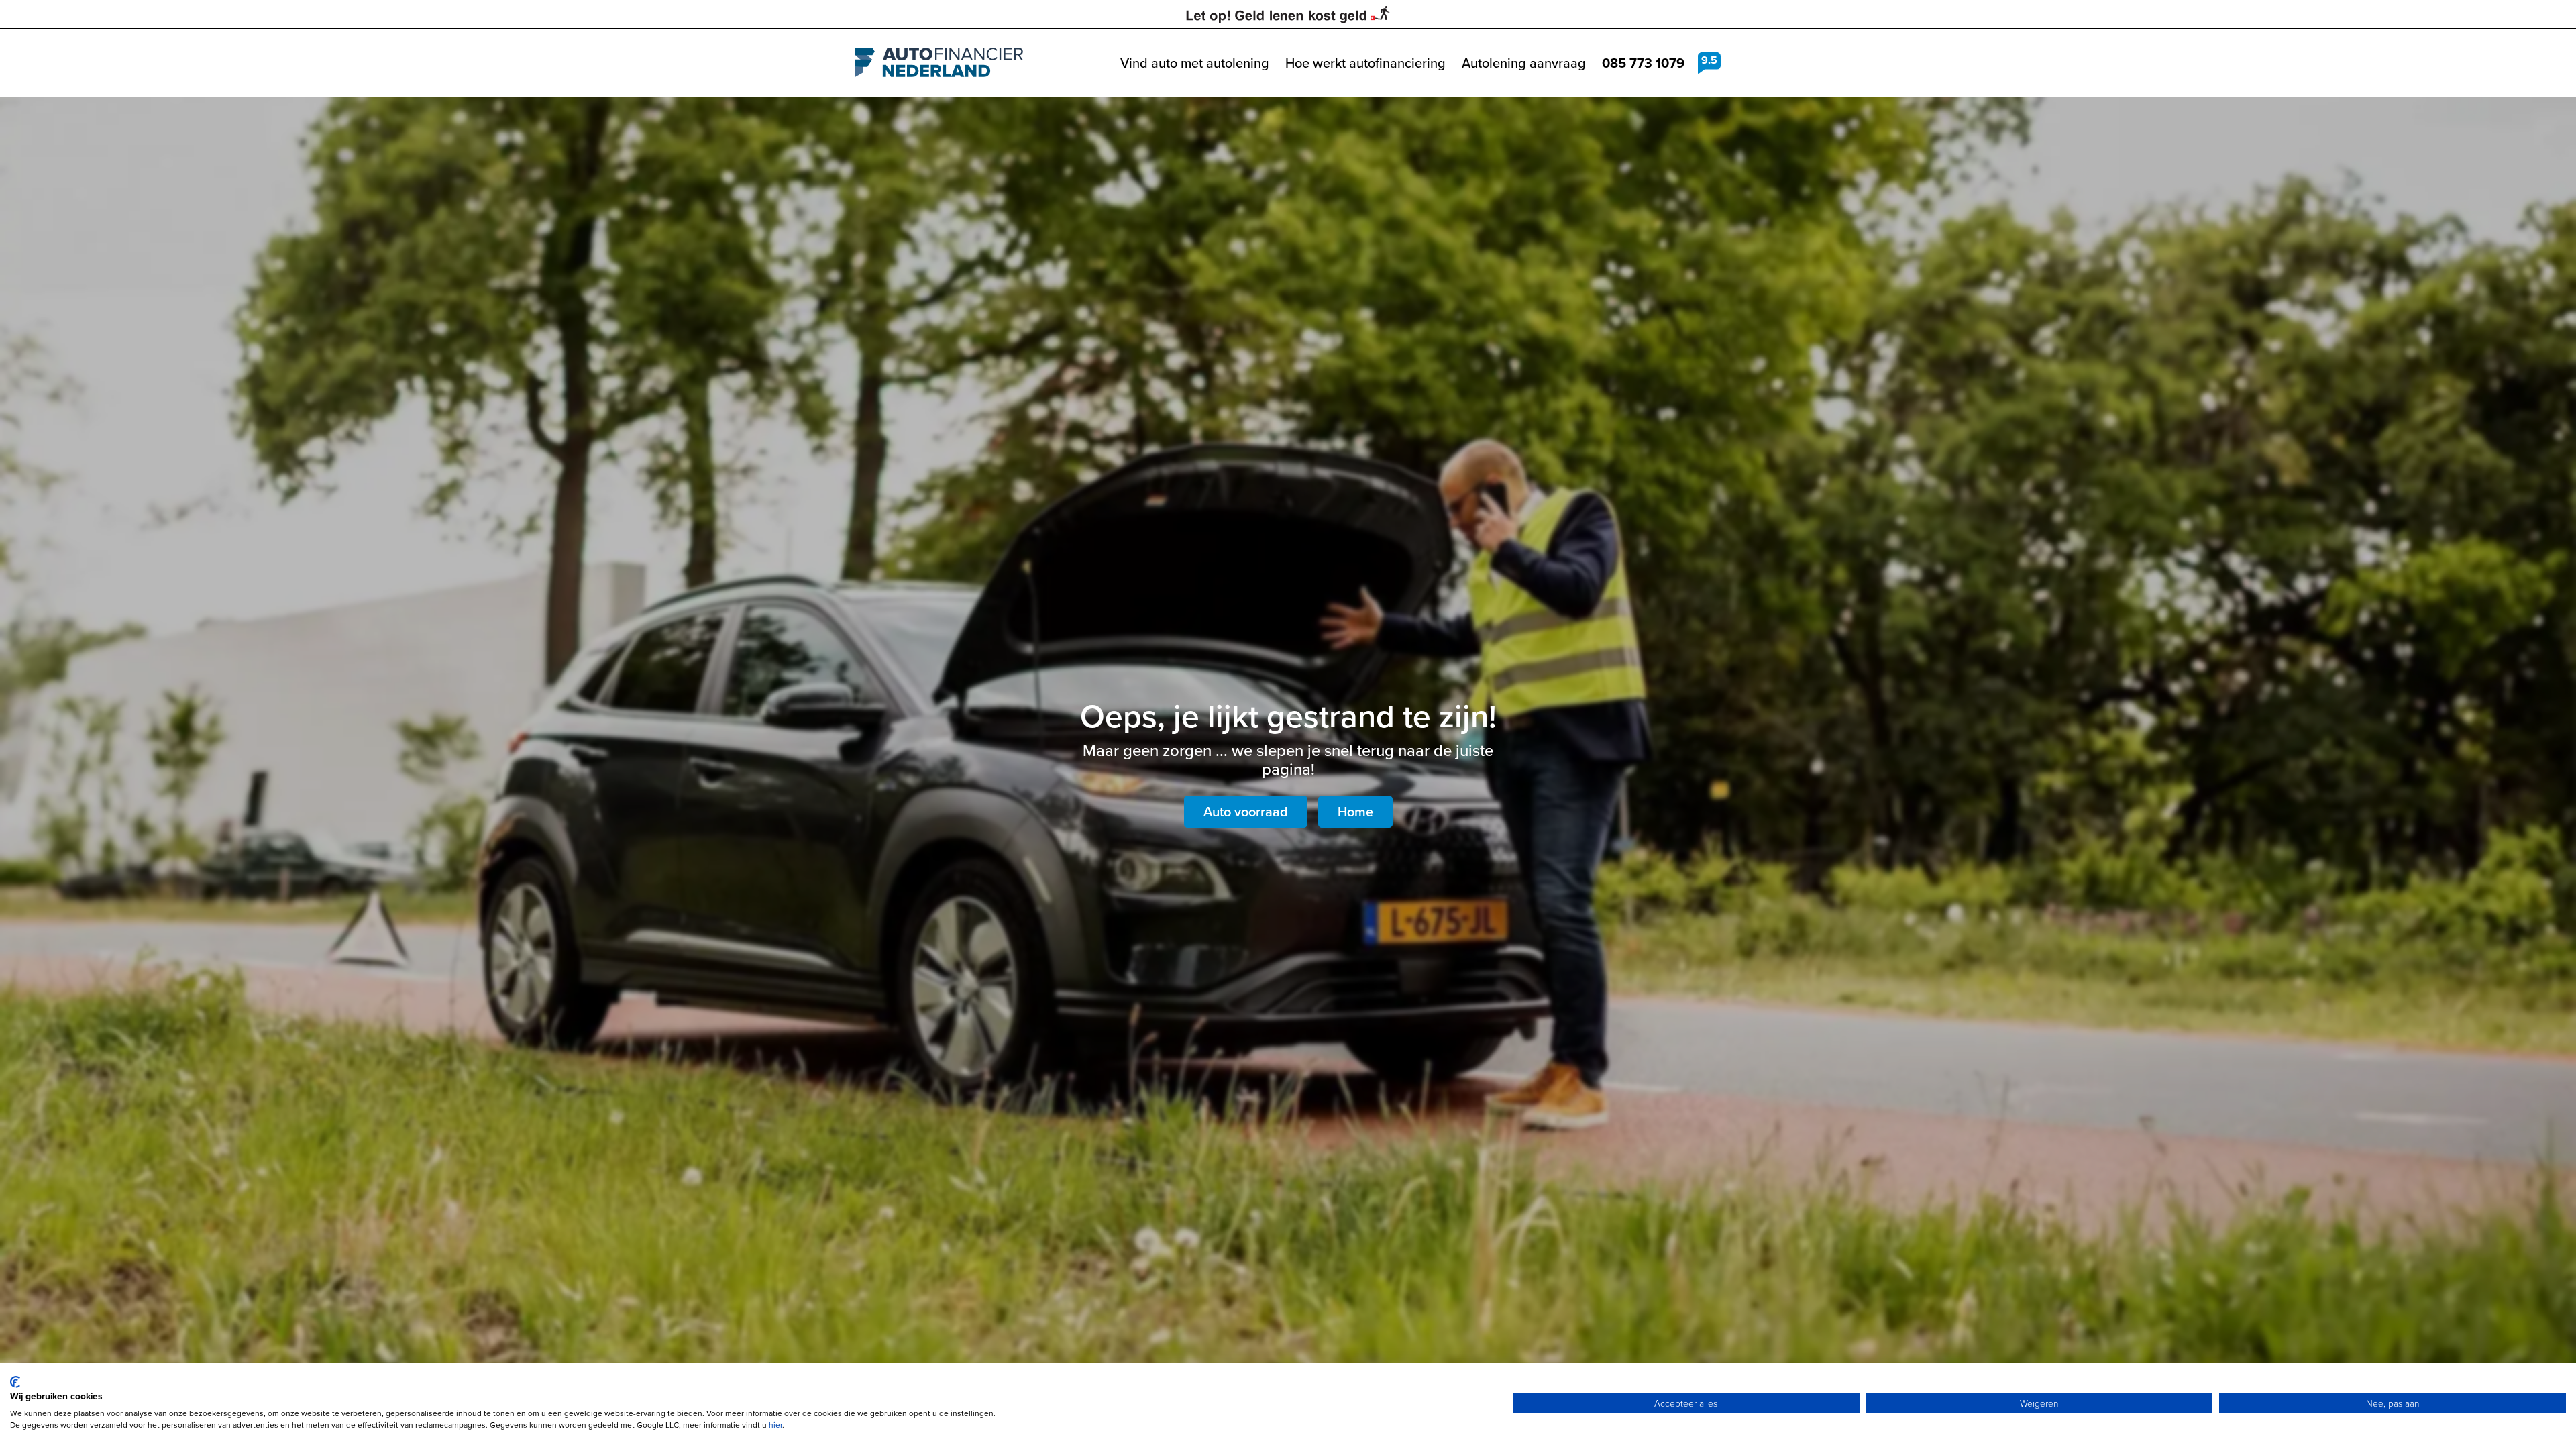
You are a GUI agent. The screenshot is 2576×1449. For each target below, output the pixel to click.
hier (775, 1425)
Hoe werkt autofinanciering (1365, 63)
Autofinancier (939, 63)
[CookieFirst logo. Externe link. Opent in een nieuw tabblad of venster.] (15, 1382)
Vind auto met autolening (1195, 63)
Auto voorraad (1246, 812)
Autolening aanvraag (1524, 63)
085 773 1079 (1643, 63)
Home (1355, 812)
